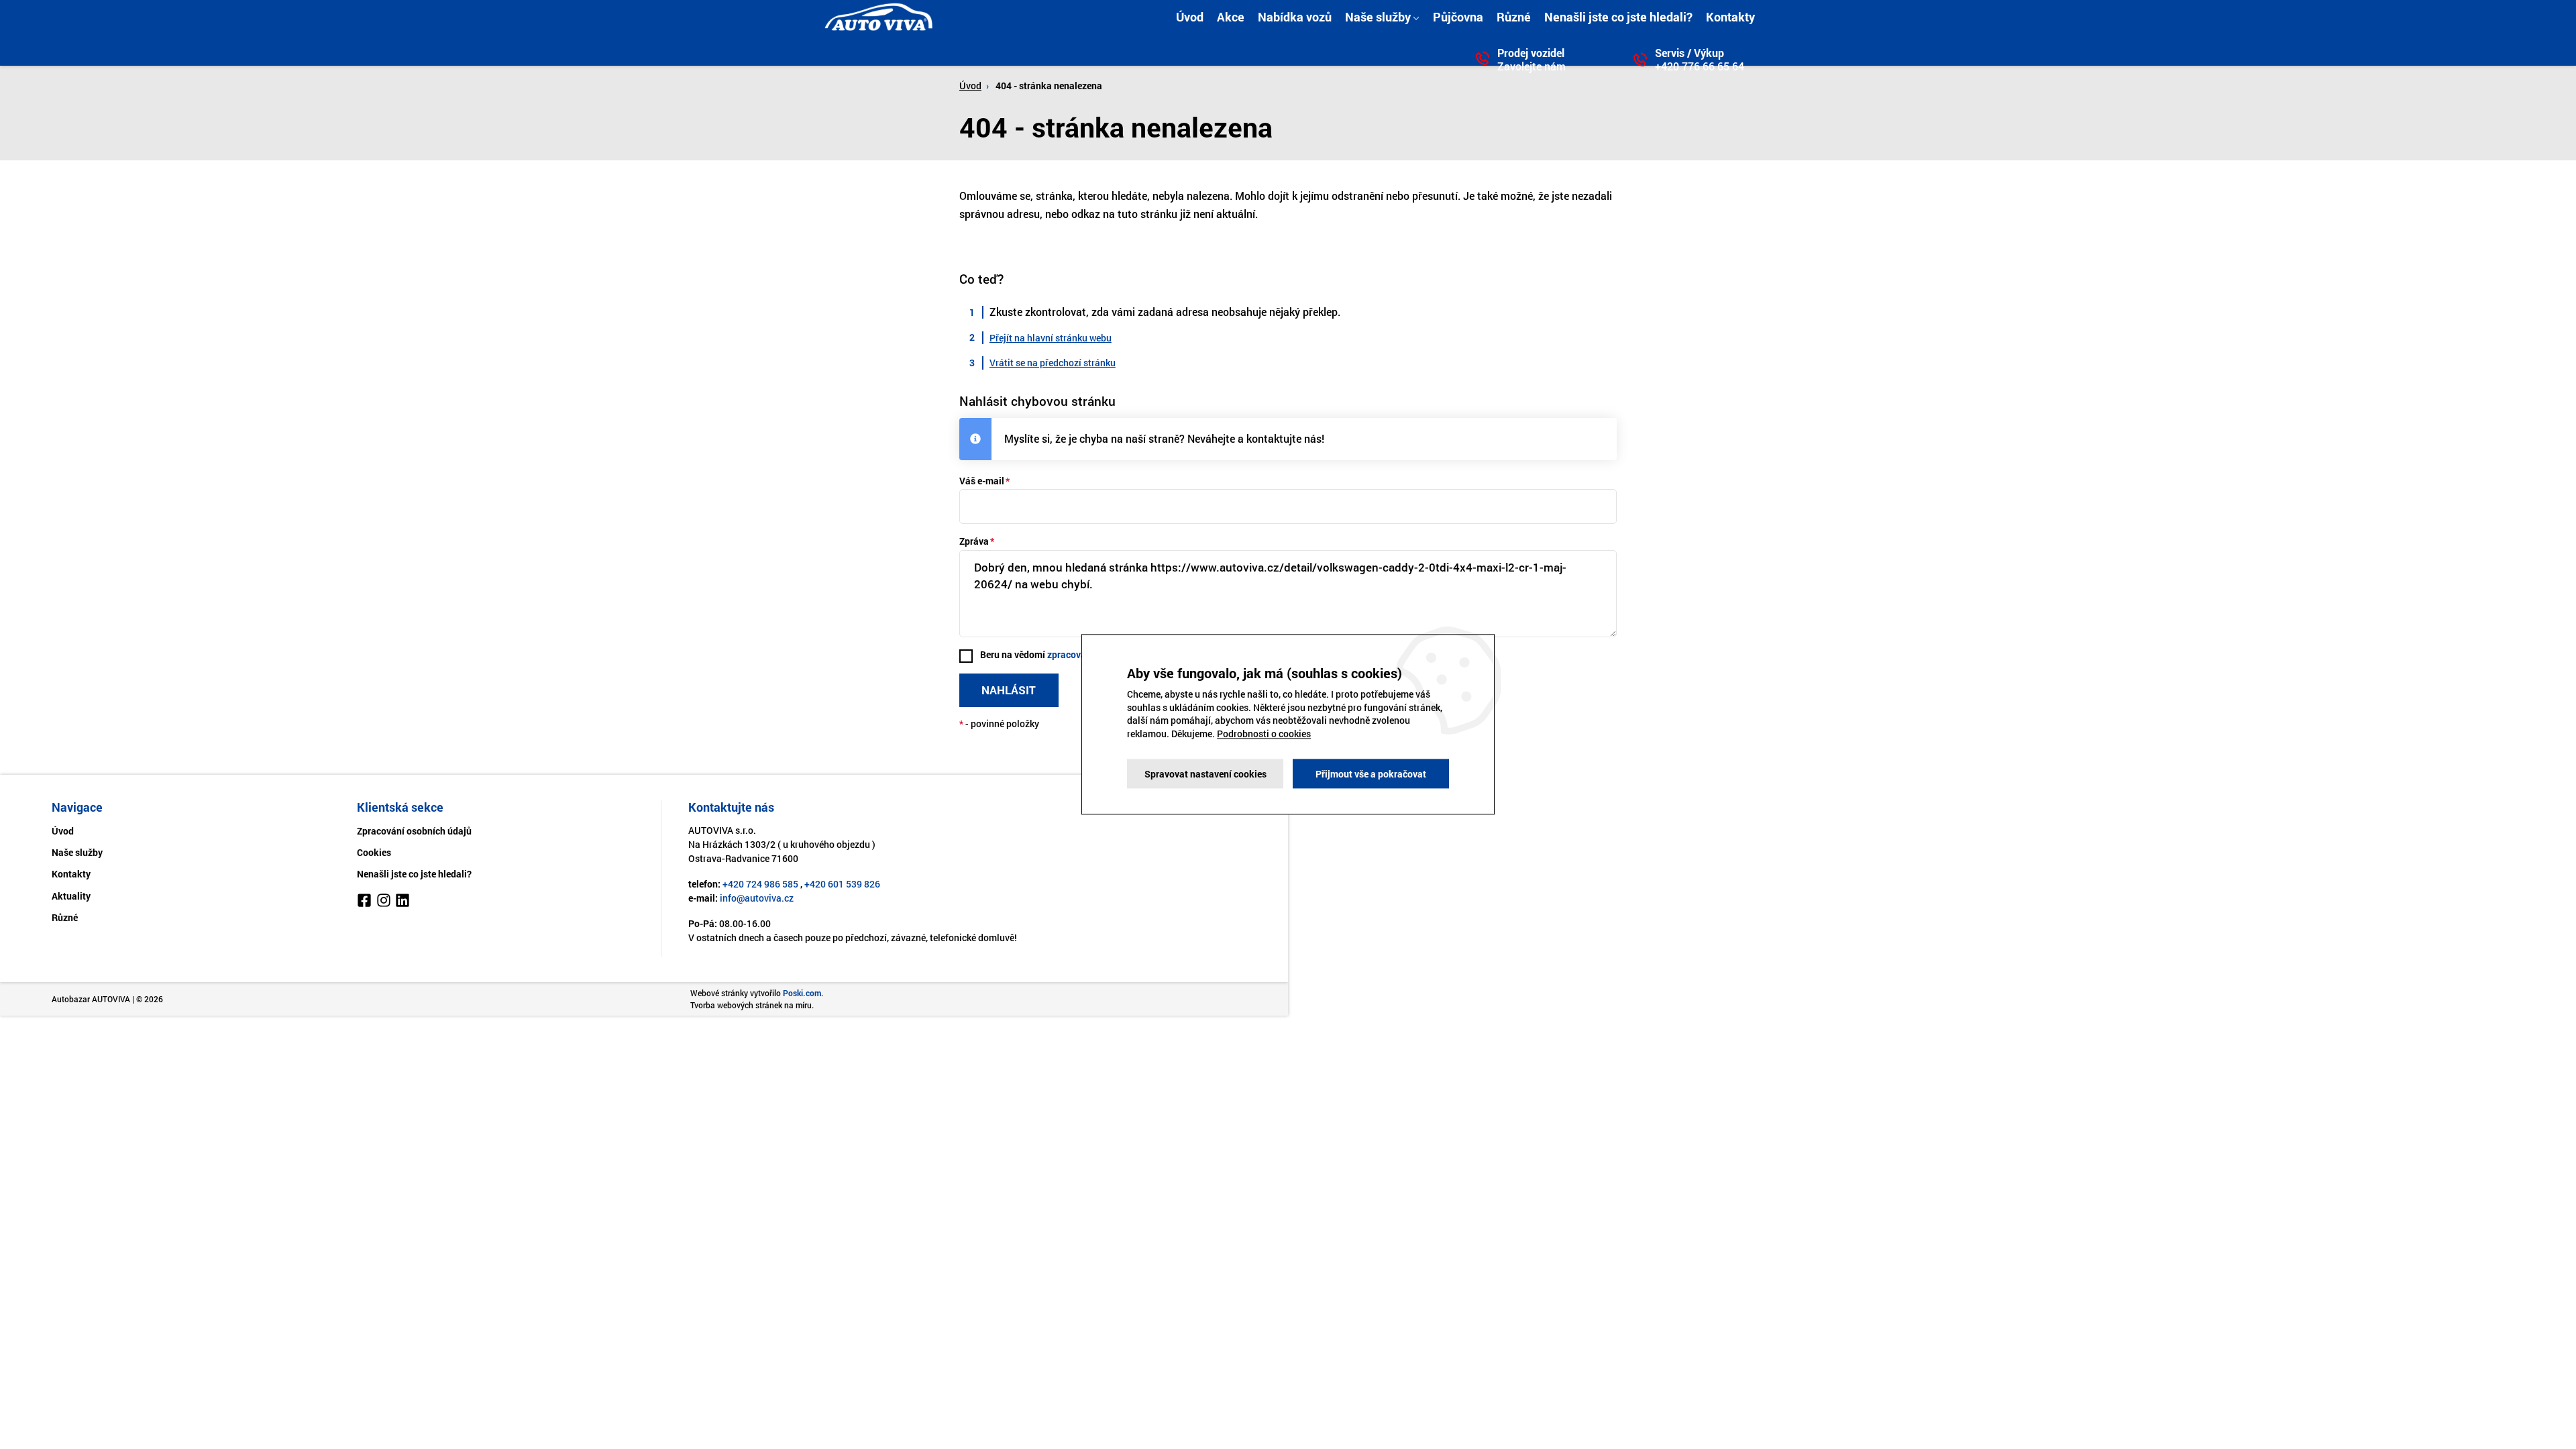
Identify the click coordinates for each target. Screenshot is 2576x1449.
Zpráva (974, 541)
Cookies (374, 852)
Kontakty (1730, 17)
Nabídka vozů (1295, 17)
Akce (1231, 17)
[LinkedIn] (402, 902)
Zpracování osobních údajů (414, 831)
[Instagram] (384, 902)
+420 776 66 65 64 (1700, 66)
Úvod (1190, 17)
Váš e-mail (982, 481)
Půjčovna (1458, 17)
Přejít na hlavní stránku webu (1051, 338)
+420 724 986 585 (760, 884)
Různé (1514, 17)
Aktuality (71, 896)
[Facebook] (364, 902)
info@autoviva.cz (757, 898)
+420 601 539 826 (842, 884)
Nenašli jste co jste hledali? (1618, 17)
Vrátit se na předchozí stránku (1053, 363)
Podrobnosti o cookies (1264, 734)
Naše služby (1378, 17)
